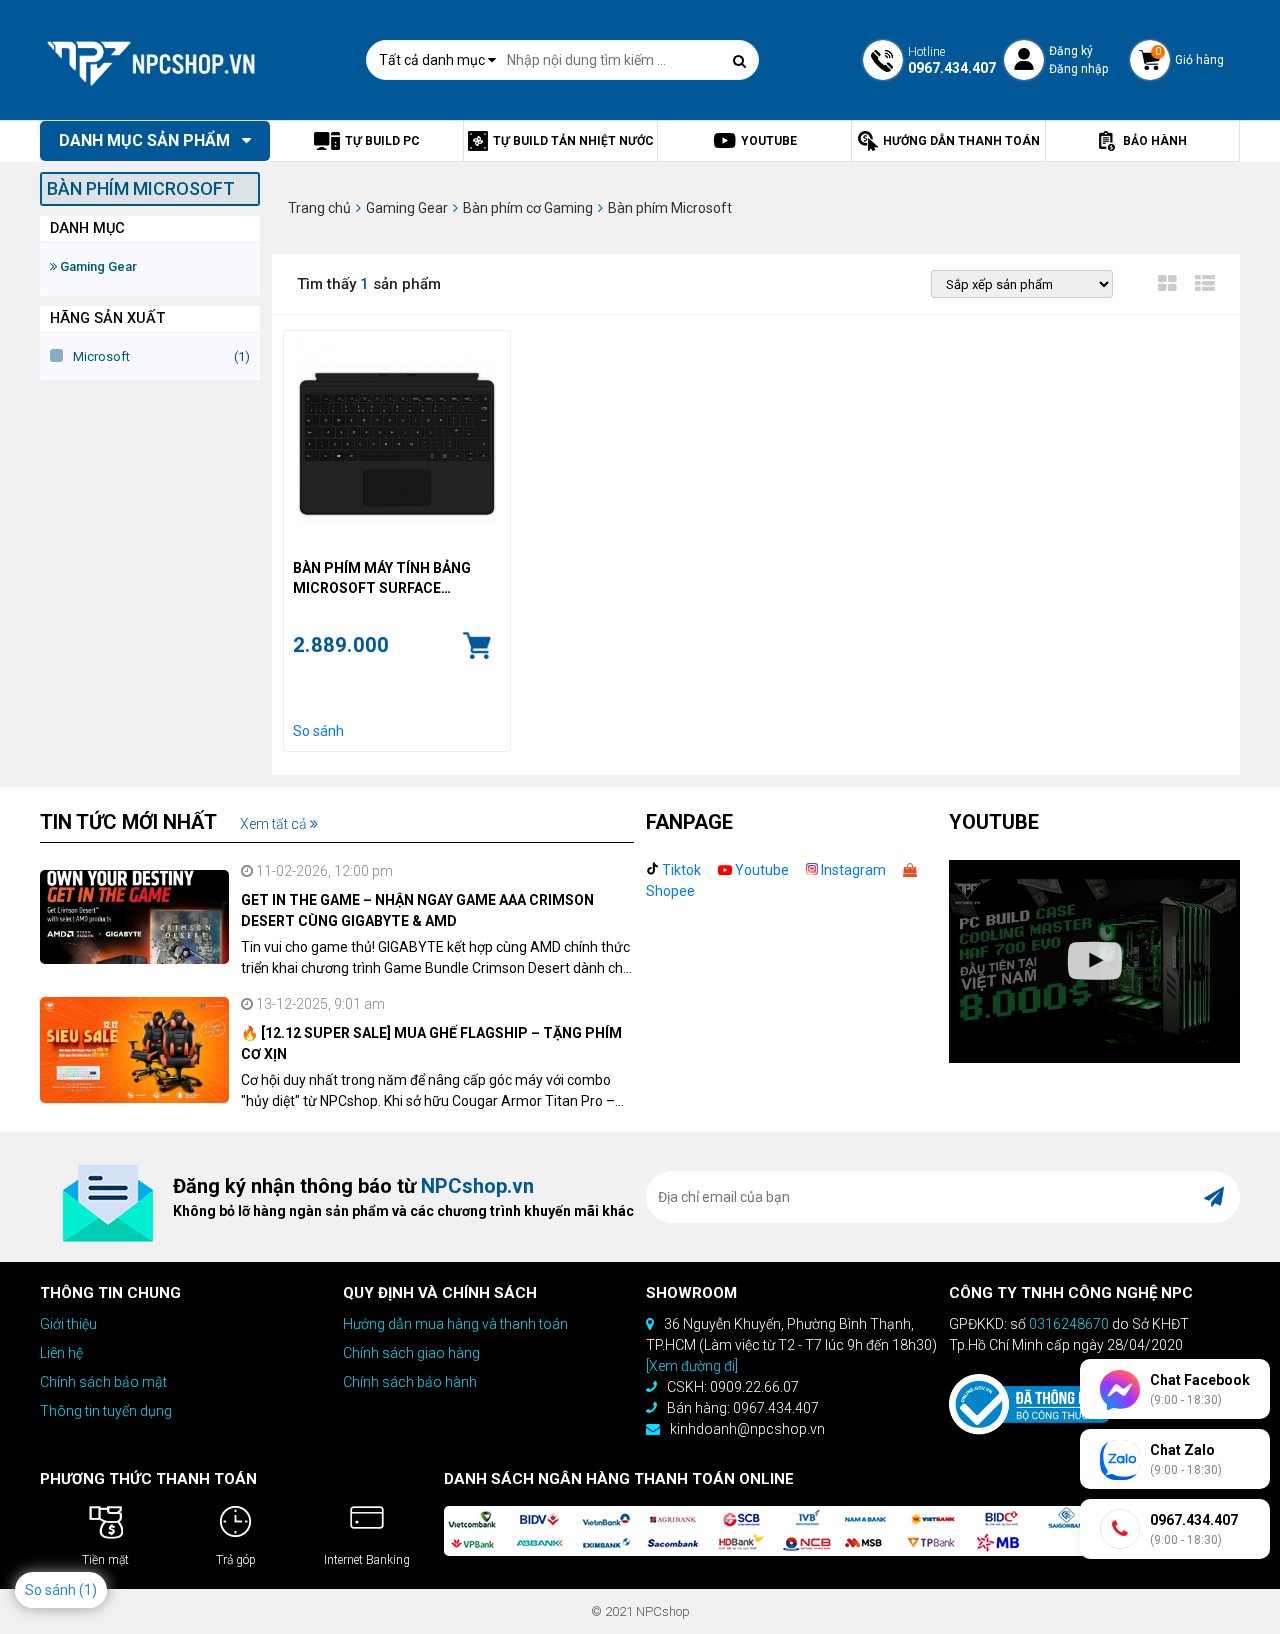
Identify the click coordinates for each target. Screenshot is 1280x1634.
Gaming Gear (97, 266)
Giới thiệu (68, 1324)
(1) (88, 1590)
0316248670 (1069, 1324)
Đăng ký (1071, 51)
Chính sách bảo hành (410, 1382)
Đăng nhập (1078, 69)
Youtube (760, 870)
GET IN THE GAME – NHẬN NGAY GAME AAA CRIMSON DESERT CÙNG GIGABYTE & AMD (417, 910)
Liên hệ (61, 1353)
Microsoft (101, 356)
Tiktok (680, 870)
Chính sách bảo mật (103, 1382)
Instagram (852, 870)
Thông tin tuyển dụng (106, 1411)
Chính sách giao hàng (411, 1353)
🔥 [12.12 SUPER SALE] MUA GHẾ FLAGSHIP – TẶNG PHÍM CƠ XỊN (431, 1043)
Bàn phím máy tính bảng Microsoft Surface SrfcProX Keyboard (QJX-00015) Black (387, 579)
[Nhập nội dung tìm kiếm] (739, 61)
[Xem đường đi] (692, 1366)
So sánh (318, 731)
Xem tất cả (275, 824)
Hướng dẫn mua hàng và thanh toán (455, 1324)
